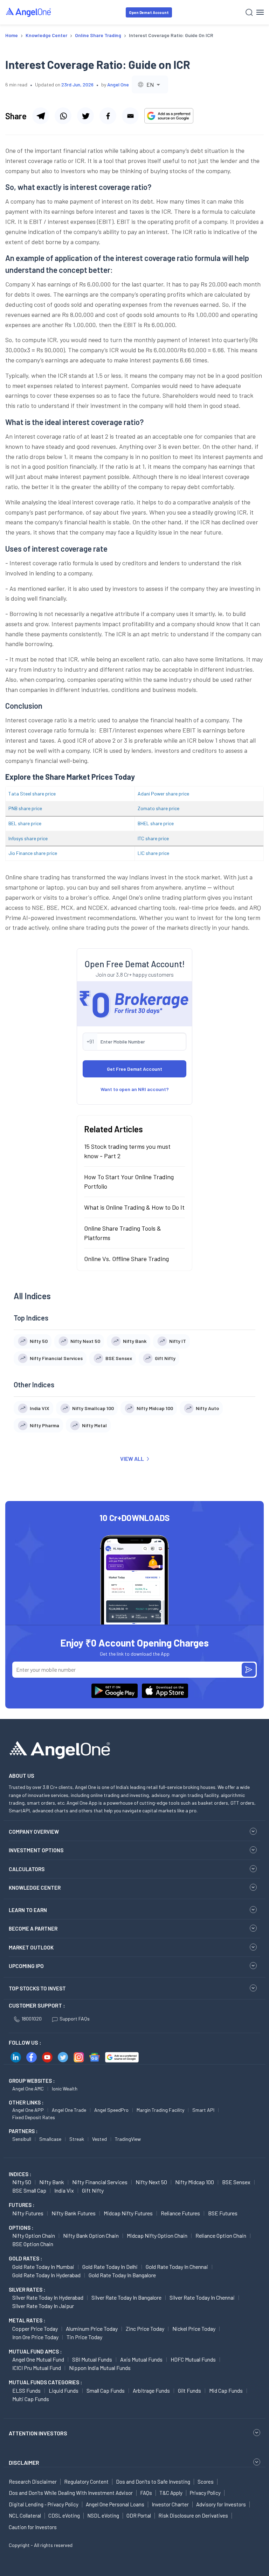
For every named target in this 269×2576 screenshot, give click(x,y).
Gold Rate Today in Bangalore (122, 2275)
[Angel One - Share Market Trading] (29, 12)
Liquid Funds (64, 2390)
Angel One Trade (69, 2110)
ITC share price (153, 838)
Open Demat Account (149, 12)
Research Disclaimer (33, 2482)
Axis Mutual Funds (141, 2359)
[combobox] (150, 84)
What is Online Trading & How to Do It (134, 1207)
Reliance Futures (180, 2213)
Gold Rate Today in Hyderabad (46, 2275)
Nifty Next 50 (151, 2182)
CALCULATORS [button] (27, 1869)
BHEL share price (156, 823)
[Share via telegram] (41, 116)
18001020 (32, 2019)
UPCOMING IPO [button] (26, 1966)
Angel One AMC (28, 2089)
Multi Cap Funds (31, 2399)
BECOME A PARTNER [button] (33, 1929)
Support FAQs (75, 2019)
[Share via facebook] (108, 116)
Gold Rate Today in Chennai (177, 2267)
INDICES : (20, 2174)
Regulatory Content (86, 2482)
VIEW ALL (132, 1459)
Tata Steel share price (32, 794)
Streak (77, 2139)
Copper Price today (35, 2329)
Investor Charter (170, 2504)
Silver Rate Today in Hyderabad (48, 2297)
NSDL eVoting (103, 2515)
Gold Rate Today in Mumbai (43, 2267)
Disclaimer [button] (24, 2462)
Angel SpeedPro (111, 2110)
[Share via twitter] (85, 116)
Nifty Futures (28, 2213)
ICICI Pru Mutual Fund (37, 2368)
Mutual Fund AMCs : (35, 2351)
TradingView (128, 2139)
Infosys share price (28, 838)
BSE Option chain (33, 2244)
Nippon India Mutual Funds (100, 2368)
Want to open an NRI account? (135, 1089)
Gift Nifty (93, 2190)
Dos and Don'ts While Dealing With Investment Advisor (71, 2493)
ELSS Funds (26, 2390)
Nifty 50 (22, 2182)
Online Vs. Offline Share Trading (126, 1259)
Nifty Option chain (34, 2235)
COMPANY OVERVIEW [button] (34, 1832)
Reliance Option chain (221, 2235)
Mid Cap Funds (226, 2390)
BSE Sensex (236, 2182)
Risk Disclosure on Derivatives (193, 2515)
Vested (99, 2139)
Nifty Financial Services (100, 2182)
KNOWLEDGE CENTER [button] (35, 1888)
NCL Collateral (25, 2515)
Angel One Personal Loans (115, 2504)
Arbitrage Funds (151, 2390)
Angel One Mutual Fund (38, 2359)
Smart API (203, 2110)
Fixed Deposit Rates (34, 2117)
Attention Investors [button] (38, 2433)
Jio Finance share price (33, 853)
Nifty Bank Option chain (91, 2235)
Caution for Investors (33, 2527)
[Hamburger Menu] (260, 12)
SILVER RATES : (27, 2290)
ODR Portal (139, 2515)
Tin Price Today (84, 2337)
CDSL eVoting (64, 2515)
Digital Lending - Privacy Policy (44, 2504)
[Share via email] (130, 116)
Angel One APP (28, 2110)
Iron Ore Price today (35, 2337)
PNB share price (25, 808)
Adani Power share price (163, 794)
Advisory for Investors (221, 2504)
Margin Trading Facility (160, 2110)
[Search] (249, 12)
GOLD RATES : (25, 2258)
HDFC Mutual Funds (193, 2359)
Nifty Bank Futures (74, 2213)
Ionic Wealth (65, 2089)
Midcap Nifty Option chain (157, 2235)
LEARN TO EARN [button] (28, 1910)
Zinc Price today (145, 2329)
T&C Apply (171, 2493)
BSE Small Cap (29, 2190)
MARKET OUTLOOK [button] (31, 1947)
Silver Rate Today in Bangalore (126, 2297)
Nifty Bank (52, 2182)
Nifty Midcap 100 (195, 2182)
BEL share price (25, 823)
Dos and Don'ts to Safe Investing (153, 2482)
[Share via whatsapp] (63, 116)
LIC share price (153, 853)
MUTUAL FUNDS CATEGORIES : (45, 2382)
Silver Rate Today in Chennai (202, 2297)
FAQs (146, 2493)
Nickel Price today (194, 2329)
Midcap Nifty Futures (128, 2213)
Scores (206, 2482)
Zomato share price (158, 808)
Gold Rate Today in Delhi (110, 2267)
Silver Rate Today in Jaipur (43, 2306)
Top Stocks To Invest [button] (37, 1988)
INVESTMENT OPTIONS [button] (36, 1850)
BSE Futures (223, 2213)
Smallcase (50, 2139)
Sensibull (22, 2139)
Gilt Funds (189, 2390)
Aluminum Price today (92, 2329)
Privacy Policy (205, 2493)
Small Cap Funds (106, 2390)
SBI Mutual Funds (92, 2359)
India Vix (64, 2190)
